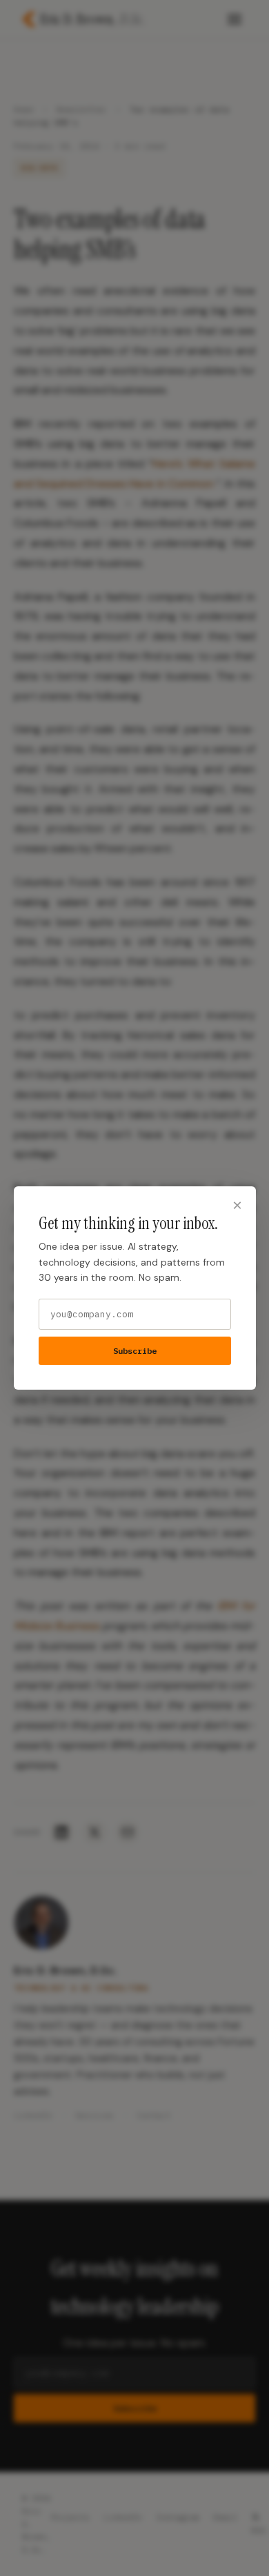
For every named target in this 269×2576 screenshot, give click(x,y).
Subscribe (135, 1351)
